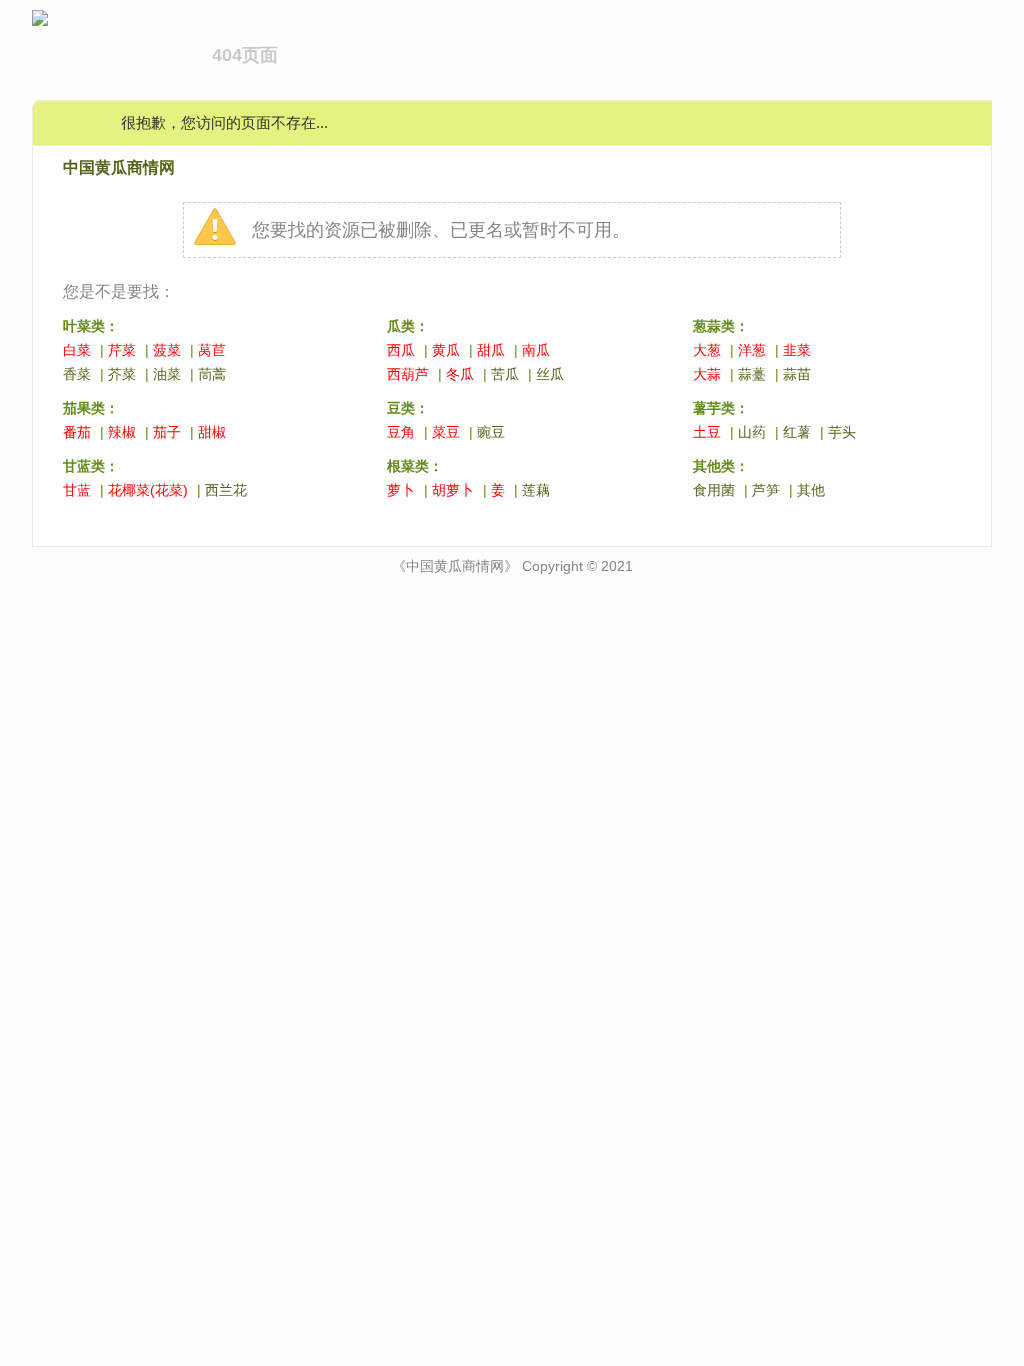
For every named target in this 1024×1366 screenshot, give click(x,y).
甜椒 (212, 432)
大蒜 (707, 374)
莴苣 (212, 350)
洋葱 (752, 350)
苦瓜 (505, 374)
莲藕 (536, 490)
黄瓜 (446, 350)
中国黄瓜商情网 (119, 167)
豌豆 (491, 432)
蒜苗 (797, 374)
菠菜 (167, 350)
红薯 (797, 432)
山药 (752, 432)
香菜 (77, 374)
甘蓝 (77, 490)
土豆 (707, 432)
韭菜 (797, 350)
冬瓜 (460, 374)
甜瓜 (491, 350)
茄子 (167, 432)
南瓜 (536, 350)
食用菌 (714, 490)
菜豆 (446, 432)
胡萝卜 (453, 490)
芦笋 (766, 490)
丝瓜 (550, 374)
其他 (811, 490)
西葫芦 (408, 374)
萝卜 (401, 490)
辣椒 (122, 432)
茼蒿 (212, 374)
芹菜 (122, 350)
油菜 (167, 374)
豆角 (401, 432)
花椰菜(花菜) (148, 490)
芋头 (842, 432)
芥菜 (122, 374)
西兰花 (226, 490)
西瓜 (401, 350)
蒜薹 (752, 374)
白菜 (77, 350)
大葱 (707, 350)
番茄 (77, 432)
